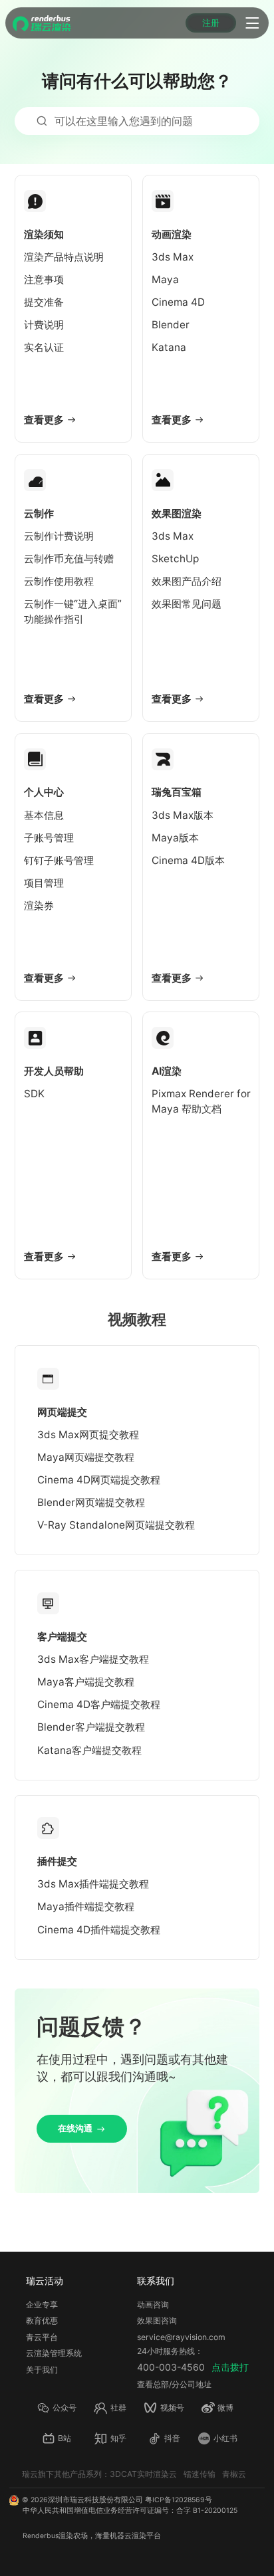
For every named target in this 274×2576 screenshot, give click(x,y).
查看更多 (44, 420)
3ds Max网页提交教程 (88, 1435)
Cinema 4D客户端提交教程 (99, 1704)
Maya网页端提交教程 (86, 1457)
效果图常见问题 (187, 604)
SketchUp (175, 559)
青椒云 (234, 2474)
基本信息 (44, 815)
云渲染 (135, 2536)
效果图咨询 (157, 2320)
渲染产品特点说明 (64, 257)
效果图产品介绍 (187, 581)
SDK (34, 1094)
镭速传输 (200, 2474)
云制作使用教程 (59, 581)
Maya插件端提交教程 (86, 1906)
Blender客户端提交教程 (91, 1727)
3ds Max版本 (183, 815)
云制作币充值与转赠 (69, 559)
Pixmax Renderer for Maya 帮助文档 (201, 1101)
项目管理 (44, 883)
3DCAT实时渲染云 (143, 2474)
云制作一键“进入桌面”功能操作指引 (73, 611)
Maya (165, 279)
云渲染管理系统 (54, 2353)
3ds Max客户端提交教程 (93, 1659)
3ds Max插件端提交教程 (93, 1884)
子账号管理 (49, 838)
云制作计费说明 (59, 536)
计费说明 (44, 325)
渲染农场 (73, 2536)
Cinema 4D (178, 302)
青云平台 (42, 2337)
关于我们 (42, 2370)
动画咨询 (153, 2305)
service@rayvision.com (181, 2337)
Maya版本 (175, 838)
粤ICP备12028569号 (179, 2500)
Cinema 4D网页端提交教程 (99, 1480)
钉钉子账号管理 (59, 860)
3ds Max (173, 257)
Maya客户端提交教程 (86, 1682)
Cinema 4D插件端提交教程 (99, 1930)
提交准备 (44, 302)
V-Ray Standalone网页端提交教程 (116, 1525)
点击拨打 (230, 2367)
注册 (211, 23)
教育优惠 (42, 2320)
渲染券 (39, 906)
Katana (169, 347)
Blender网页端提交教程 (91, 1502)
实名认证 (44, 347)
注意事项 (44, 279)
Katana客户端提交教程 (89, 1750)
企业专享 (42, 2305)
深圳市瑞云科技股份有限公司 (95, 2500)
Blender (171, 325)
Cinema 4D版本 (188, 860)
